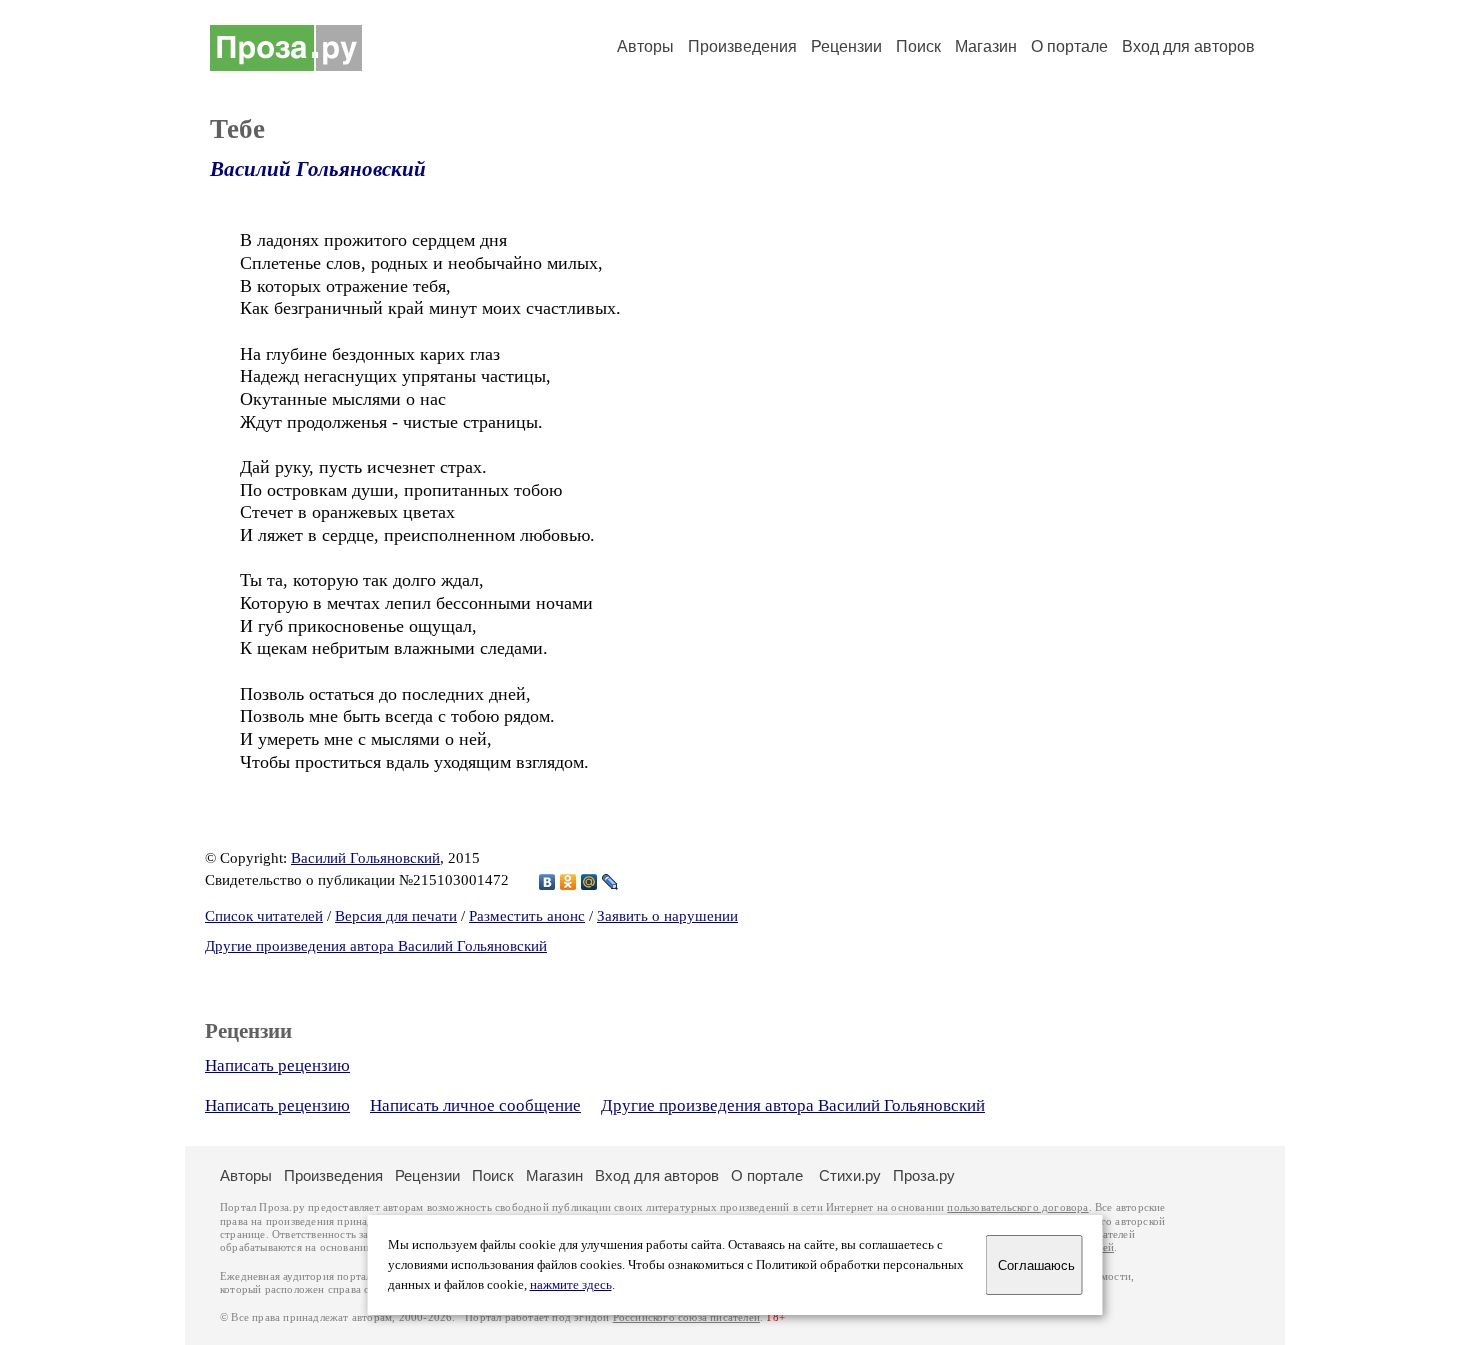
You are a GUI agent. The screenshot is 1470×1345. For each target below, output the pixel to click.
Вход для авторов (1188, 46)
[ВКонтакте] (547, 882)
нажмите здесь (571, 1285)
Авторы (645, 46)
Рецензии (846, 46)
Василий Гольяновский (318, 169)
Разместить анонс (527, 916)
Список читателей (264, 916)
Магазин (986, 46)
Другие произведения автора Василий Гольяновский (376, 946)
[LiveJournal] (610, 882)
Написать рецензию (277, 1065)
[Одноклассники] (568, 882)
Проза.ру (924, 1175)
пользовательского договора (1017, 1207)
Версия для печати (396, 916)
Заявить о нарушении (667, 916)
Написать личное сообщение (475, 1105)
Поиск (918, 46)
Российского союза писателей (686, 1317)
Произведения (742, 46)
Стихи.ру (850, 1175)
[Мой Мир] (589, 882)
